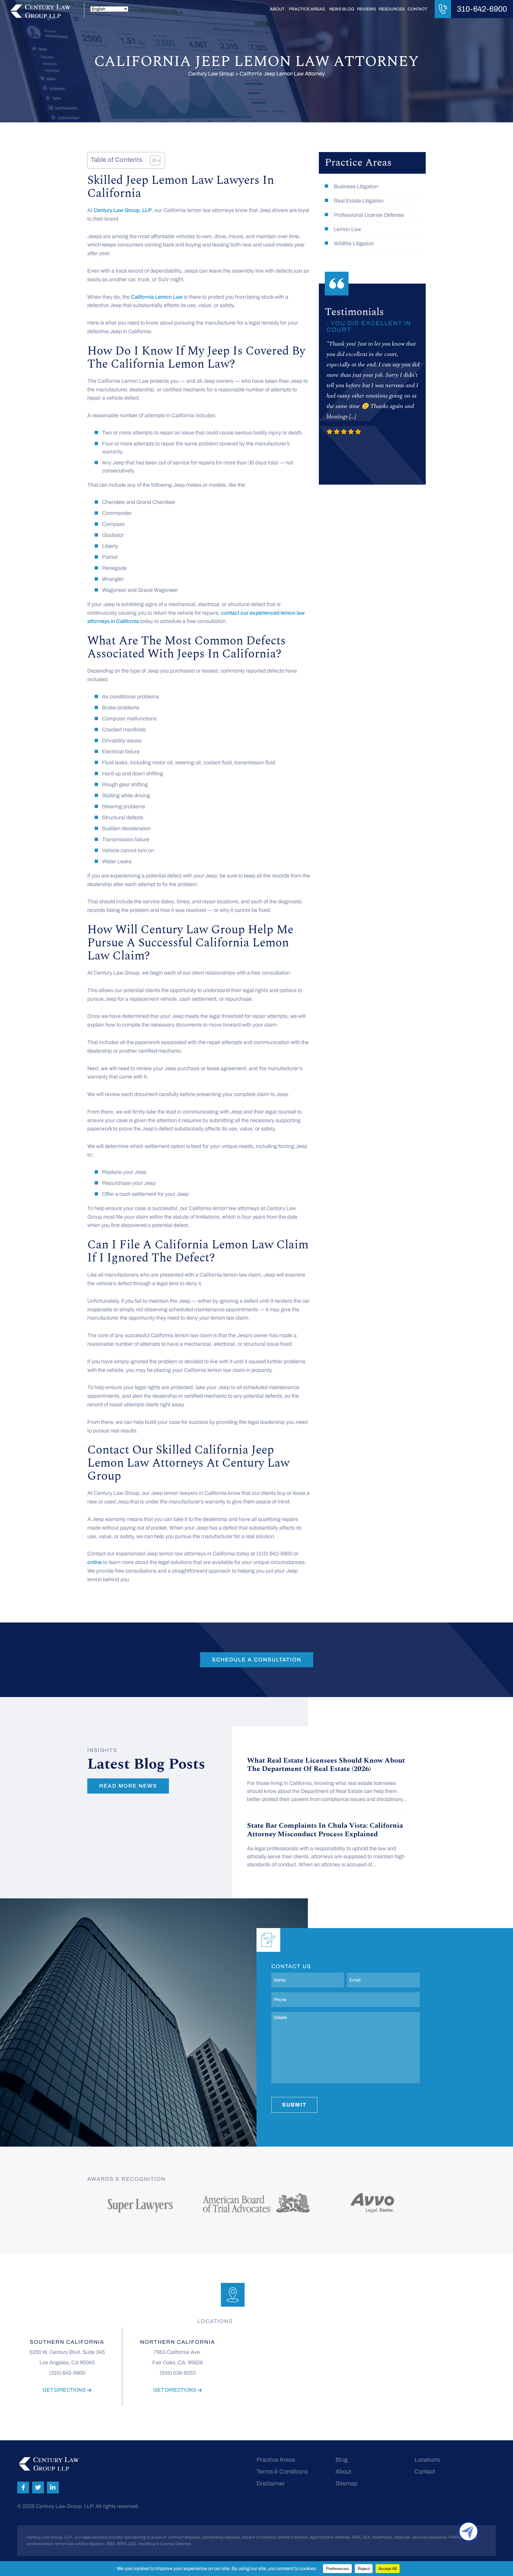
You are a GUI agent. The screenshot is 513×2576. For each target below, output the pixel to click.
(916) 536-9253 (178, 2373)
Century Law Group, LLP (123, 210)
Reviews (366, 9)
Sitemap (346, 2483)
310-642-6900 (482, 9)
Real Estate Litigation (359, 201)
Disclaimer (271, 2483)
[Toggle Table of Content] (152, 160)
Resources (392, 9)
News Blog (342, 9)
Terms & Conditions (282, 2471)
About (277, 9)
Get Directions (65, 2390)
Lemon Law (347, 229)
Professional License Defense (369, 215)
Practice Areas (307, 9)
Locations (427, 2460)
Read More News (128, 1786)
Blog (342, 2460)
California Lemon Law (157, 297)
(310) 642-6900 (67, 2373)
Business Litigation (356, 186)
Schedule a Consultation (257, 1660)
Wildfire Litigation (354, 243)
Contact (417, 9)
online (95, 1562)
